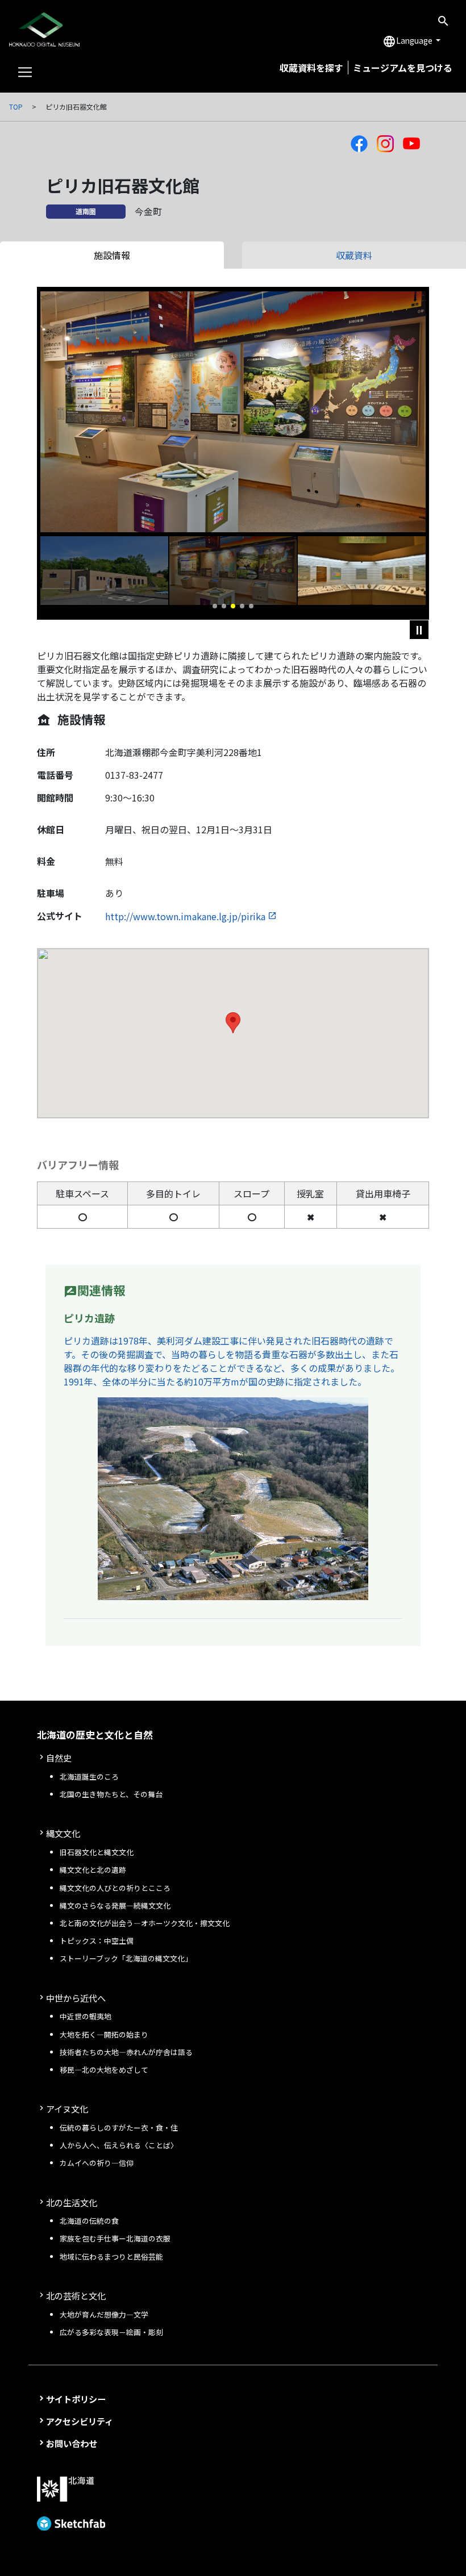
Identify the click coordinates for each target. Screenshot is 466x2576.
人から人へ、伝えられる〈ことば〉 (119, 2145)
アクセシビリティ (80, 2421)
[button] (215, 606)
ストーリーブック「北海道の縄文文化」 (126, 1958)
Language (408, 41)
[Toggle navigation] (25, 72)
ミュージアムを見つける (403, 68)
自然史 (59, 1757)
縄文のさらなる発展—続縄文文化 (115, 1905)
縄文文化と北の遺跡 (93, 1870)
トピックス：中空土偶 (97, 1941)
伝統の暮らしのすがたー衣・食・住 (119, 2128)
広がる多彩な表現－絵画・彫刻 (111, 2332)
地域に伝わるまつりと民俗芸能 (111, 2256)
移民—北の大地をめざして (104, 2070)
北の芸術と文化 (76, 2295)
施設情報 (112, 255)
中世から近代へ (76, 1998)
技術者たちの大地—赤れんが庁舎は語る (126, 2052)
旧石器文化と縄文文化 (97, 1852)
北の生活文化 (72, 2202)
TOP (16, 107)
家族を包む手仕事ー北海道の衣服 (115, 2238)
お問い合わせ (72, 2443)
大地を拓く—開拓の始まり (104, 2034)
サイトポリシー (76, 2399)
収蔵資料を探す (311, 68)
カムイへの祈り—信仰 (97, 2163)
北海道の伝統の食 (89, 2221)
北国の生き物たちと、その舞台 (111, 1794)
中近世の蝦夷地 (86, 2016)
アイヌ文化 (67, 2109)
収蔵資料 (354, 255)
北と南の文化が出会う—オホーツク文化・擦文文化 (145, 1923)
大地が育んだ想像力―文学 (104, 2314)
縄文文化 (63, 1833)
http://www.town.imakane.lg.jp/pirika (185, 916)
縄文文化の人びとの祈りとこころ (115, 1888)
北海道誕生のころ (89, 1777)
